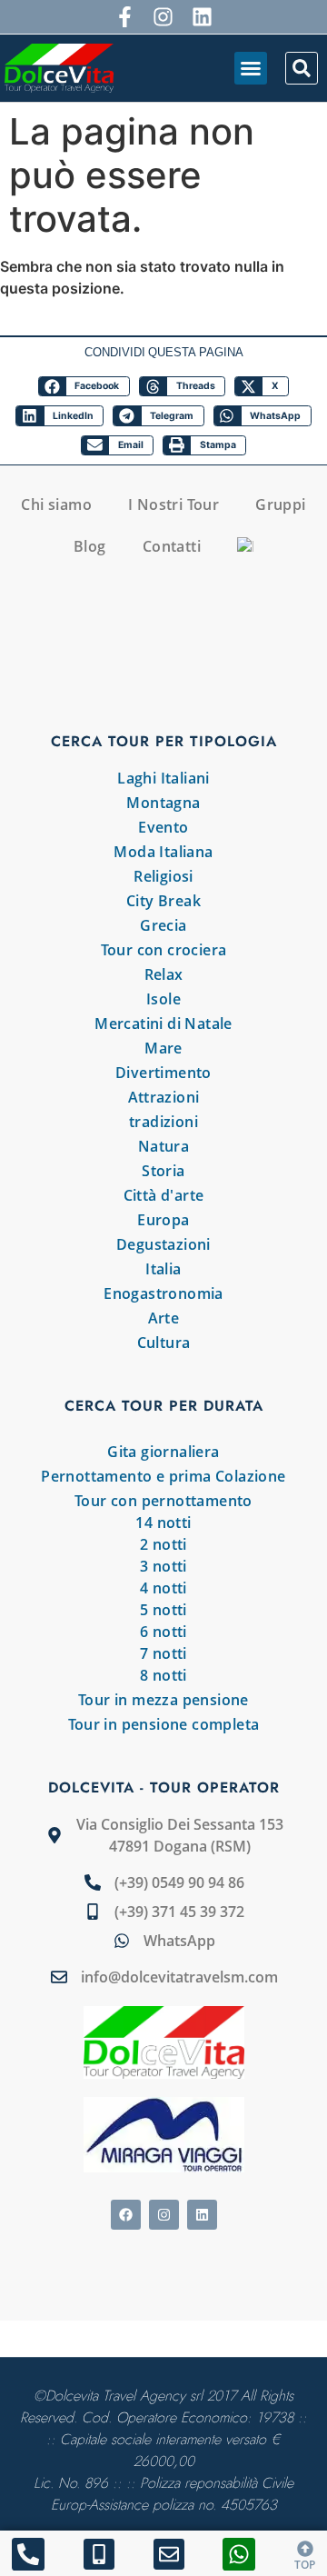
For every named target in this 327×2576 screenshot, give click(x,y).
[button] (251, 68)
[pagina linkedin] (202, 17)
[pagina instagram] (164, 17)
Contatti (172, 546)
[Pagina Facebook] (125, 17)
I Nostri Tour (173, 504)
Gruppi (280, 504)
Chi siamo (56, 504)
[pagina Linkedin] (202, 2215)
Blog (90, 546)
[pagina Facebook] (126, 2215)
